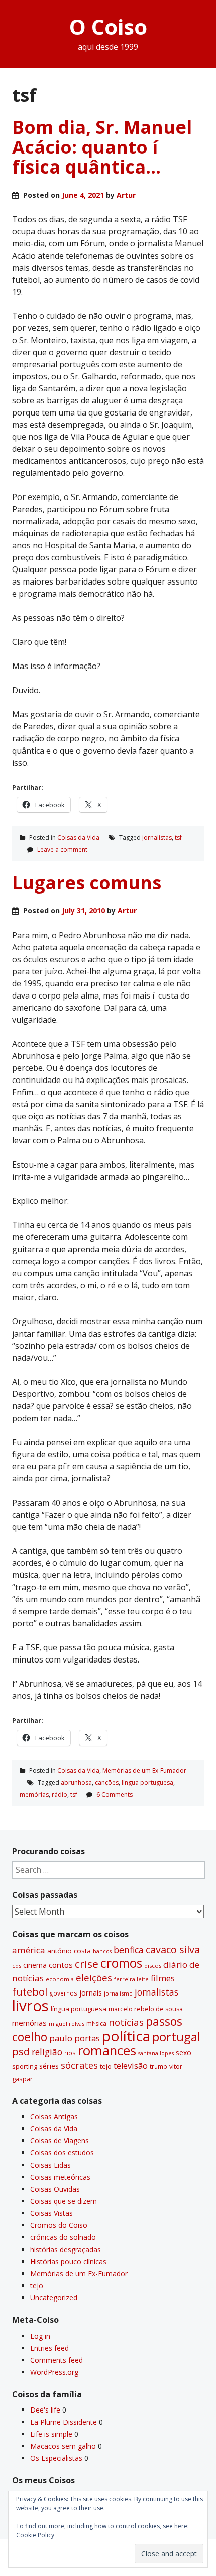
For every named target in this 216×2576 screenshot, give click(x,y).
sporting (25, 2066)
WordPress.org (54, 2372)
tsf (178, 837)
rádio (60, 1795)
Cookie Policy (35, 2535)
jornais (91, 1993)
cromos (121, 1963)
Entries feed (49, 2348)
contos (61, 1965)
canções (107, 1782)
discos (153, 1966)
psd (21, 2051)
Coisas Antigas (54, 2116)
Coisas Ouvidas (55, 2189)
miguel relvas (67, 2023)
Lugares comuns (87, 883)
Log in (40, 2336)
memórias (34, 1795)
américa (29, 1950)
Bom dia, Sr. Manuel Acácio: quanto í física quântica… (102, 147)
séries (49, 2066)
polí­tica (126, 2036)
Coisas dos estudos (62, 2153)
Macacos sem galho (63, 2446)
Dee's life (45, 2410)
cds (17, 1966)
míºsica (96, 2023)
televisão (131, 2066)
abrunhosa (76, 1782)
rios (70, 2053)
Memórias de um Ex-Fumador (144, 1770)
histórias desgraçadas (66, 2249)
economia (60, 1979)
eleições (94, 1978)
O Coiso (108, 26)
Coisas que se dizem (64, 2201)
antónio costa (69, 1951)
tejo (106, 2066)
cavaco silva (173, 1949)
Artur (126, 195)
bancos (102, 1951)
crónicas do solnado (63, 2237)
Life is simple (51, 2434)
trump (158, 2066)
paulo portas (75, 2038)
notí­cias (126, 2022)
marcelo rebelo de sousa (146, 2009)
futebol (30, 1991)
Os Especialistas (56, 2458)
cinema (35, 1965)
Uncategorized (54, 2298)
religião (47, 2052)
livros (30, 2006)
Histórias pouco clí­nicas (68, 2261)
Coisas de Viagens (60, 2141)
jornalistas (157, 837)
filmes (163, 1978)
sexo (184, 2053)
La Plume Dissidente (64, 2422)
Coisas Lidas (50, 2165)
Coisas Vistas (51, 2213)
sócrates (79, 2065)
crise (87, 1964)
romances (107, 2051)
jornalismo (118, 1993)
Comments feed (57, 2360)
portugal (176, 2037)
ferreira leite (131, 1979)
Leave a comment (62, 849)
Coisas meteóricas (60, 2177)
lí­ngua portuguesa (147, 1782)
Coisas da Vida (78, 837)
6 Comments (115, 1795)
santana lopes (156, 2053)
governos (63, 1993)
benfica (129, 1950)
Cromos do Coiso (59, 2225)
